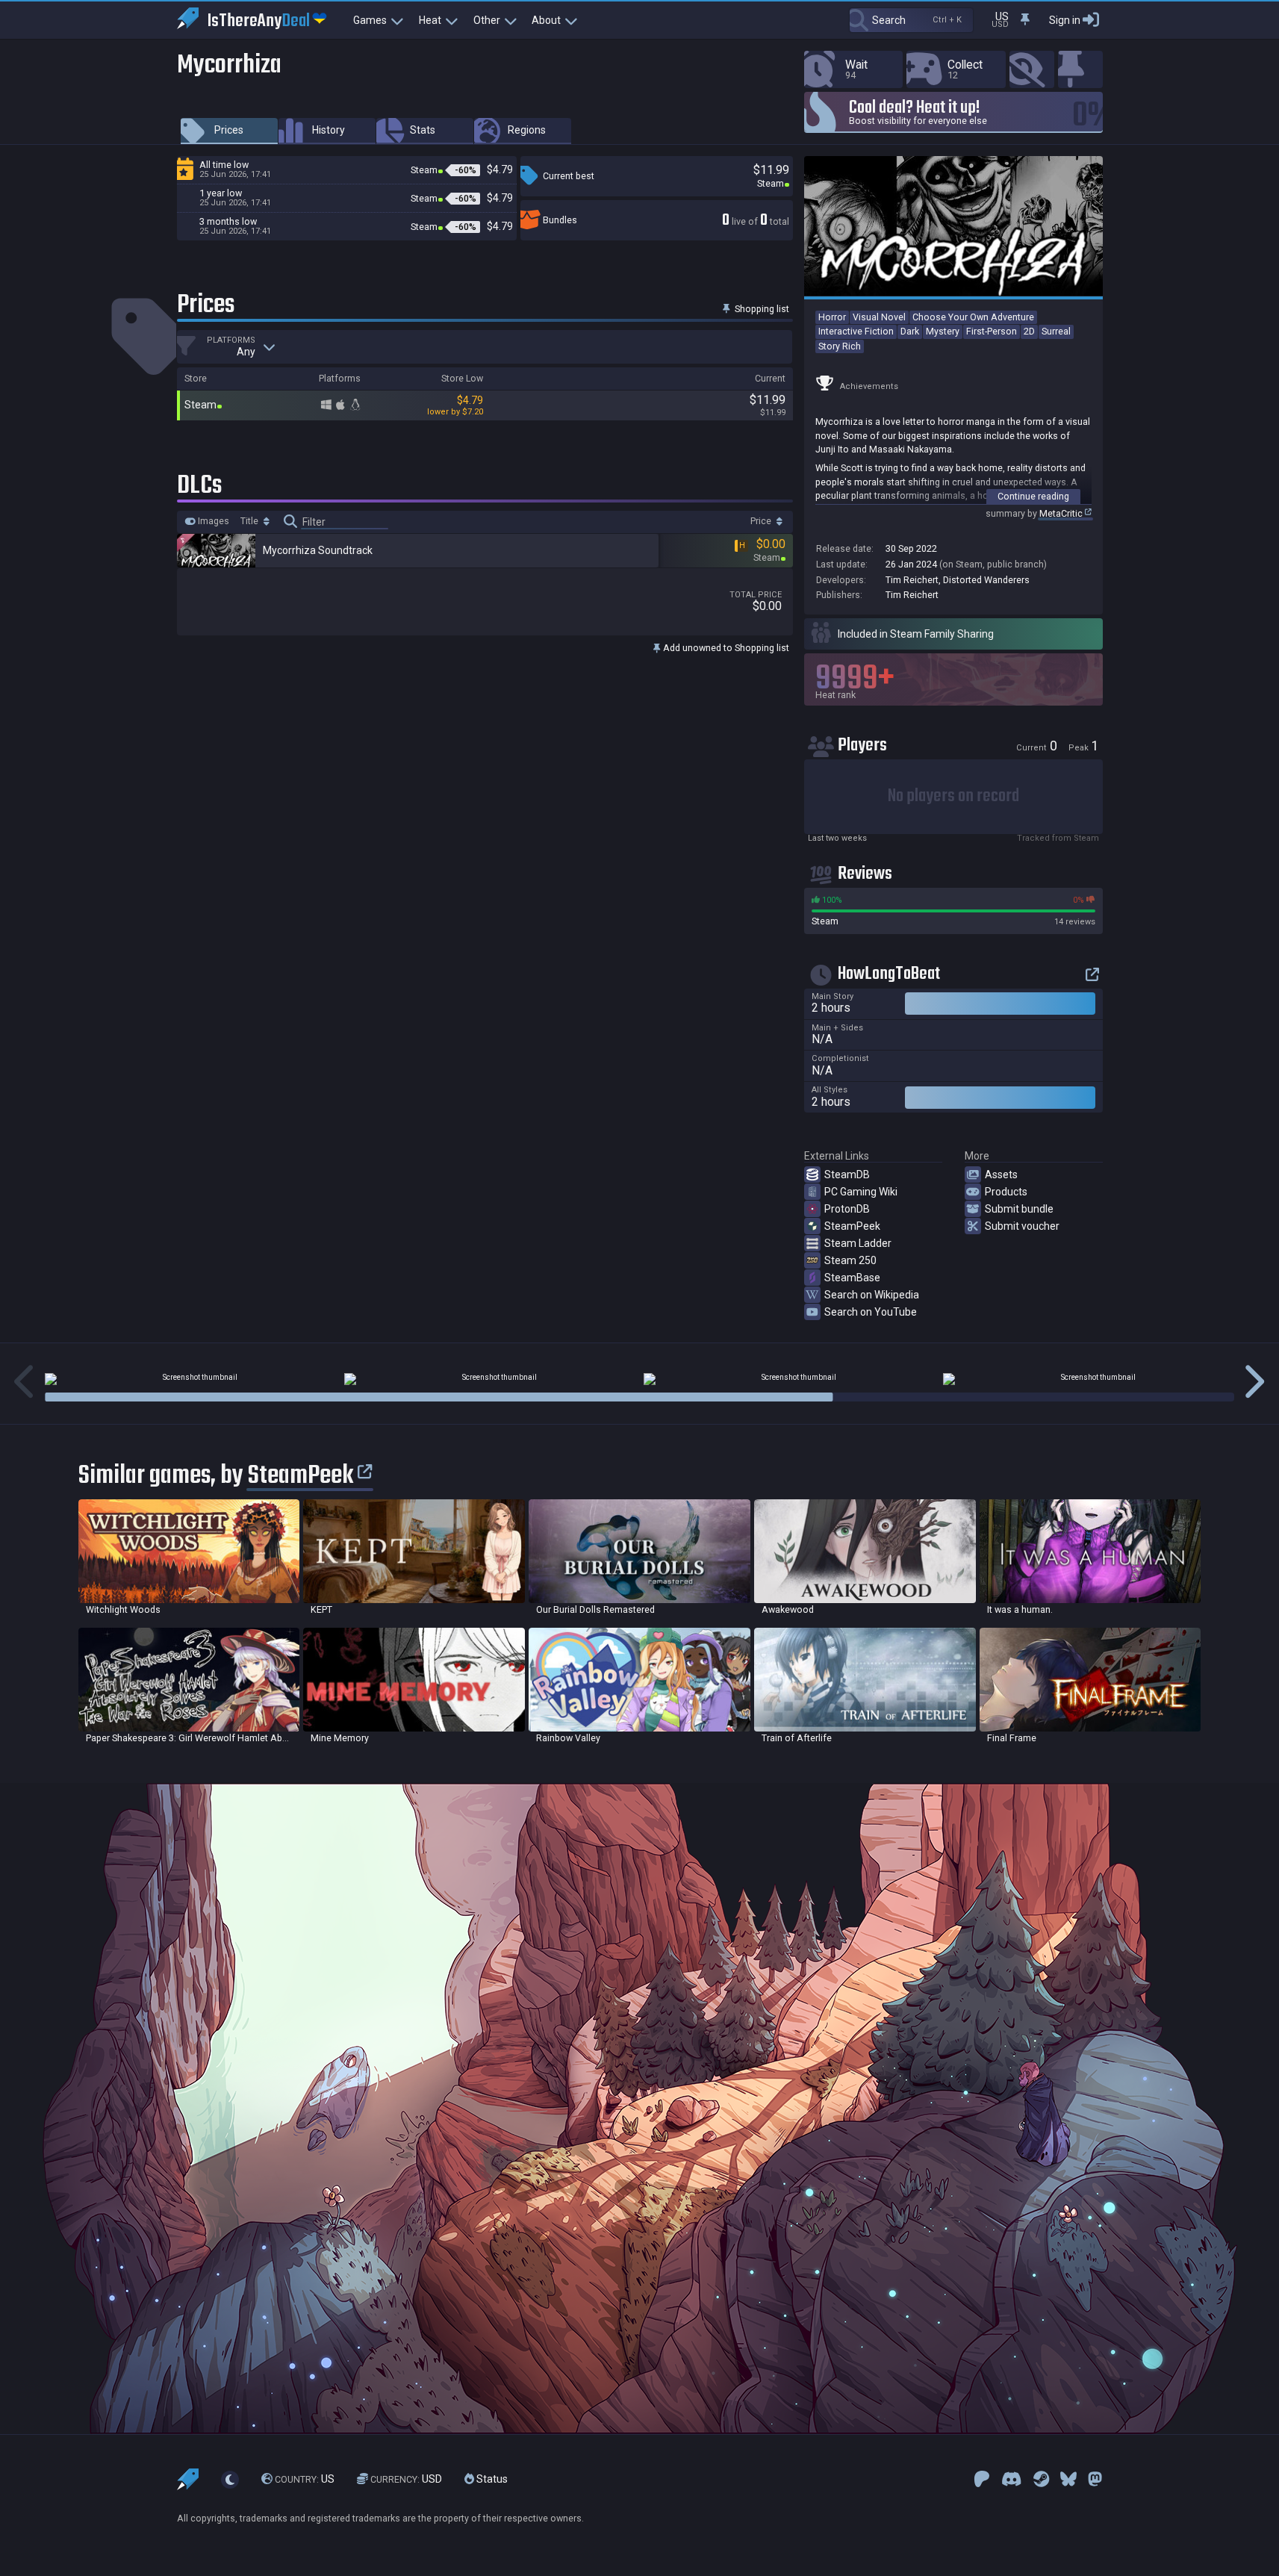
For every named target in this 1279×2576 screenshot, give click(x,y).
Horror (832, 317)
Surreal (1056, 331)
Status (491, 2479)
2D (1029, 331)
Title (250, 521)
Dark (910, 331)
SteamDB (847, 1175)
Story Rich (840, 346)
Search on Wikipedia (872, 1295)
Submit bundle (1019, 1209)
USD (406, 2479)
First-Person (992, 331)
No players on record (953, 796)
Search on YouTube (871, 1312)
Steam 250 (850, 1260)
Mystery (943, 331)
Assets (1001, 1175)
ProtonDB (847, 1209)
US (305, 2479)
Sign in (1065, 20)
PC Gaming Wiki (861, 1192)
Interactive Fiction (856, 331)
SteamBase (852, 1278)
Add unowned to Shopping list (725, 648)
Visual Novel (879, 317)
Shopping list (761, 309)
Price (762, 521)
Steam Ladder (858, 1243)
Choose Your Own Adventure (973, 317)
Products (1006, 1192)
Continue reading (1033, 496)
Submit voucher (1022, 1226)
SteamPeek (852, 1226)
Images (212, 521)
